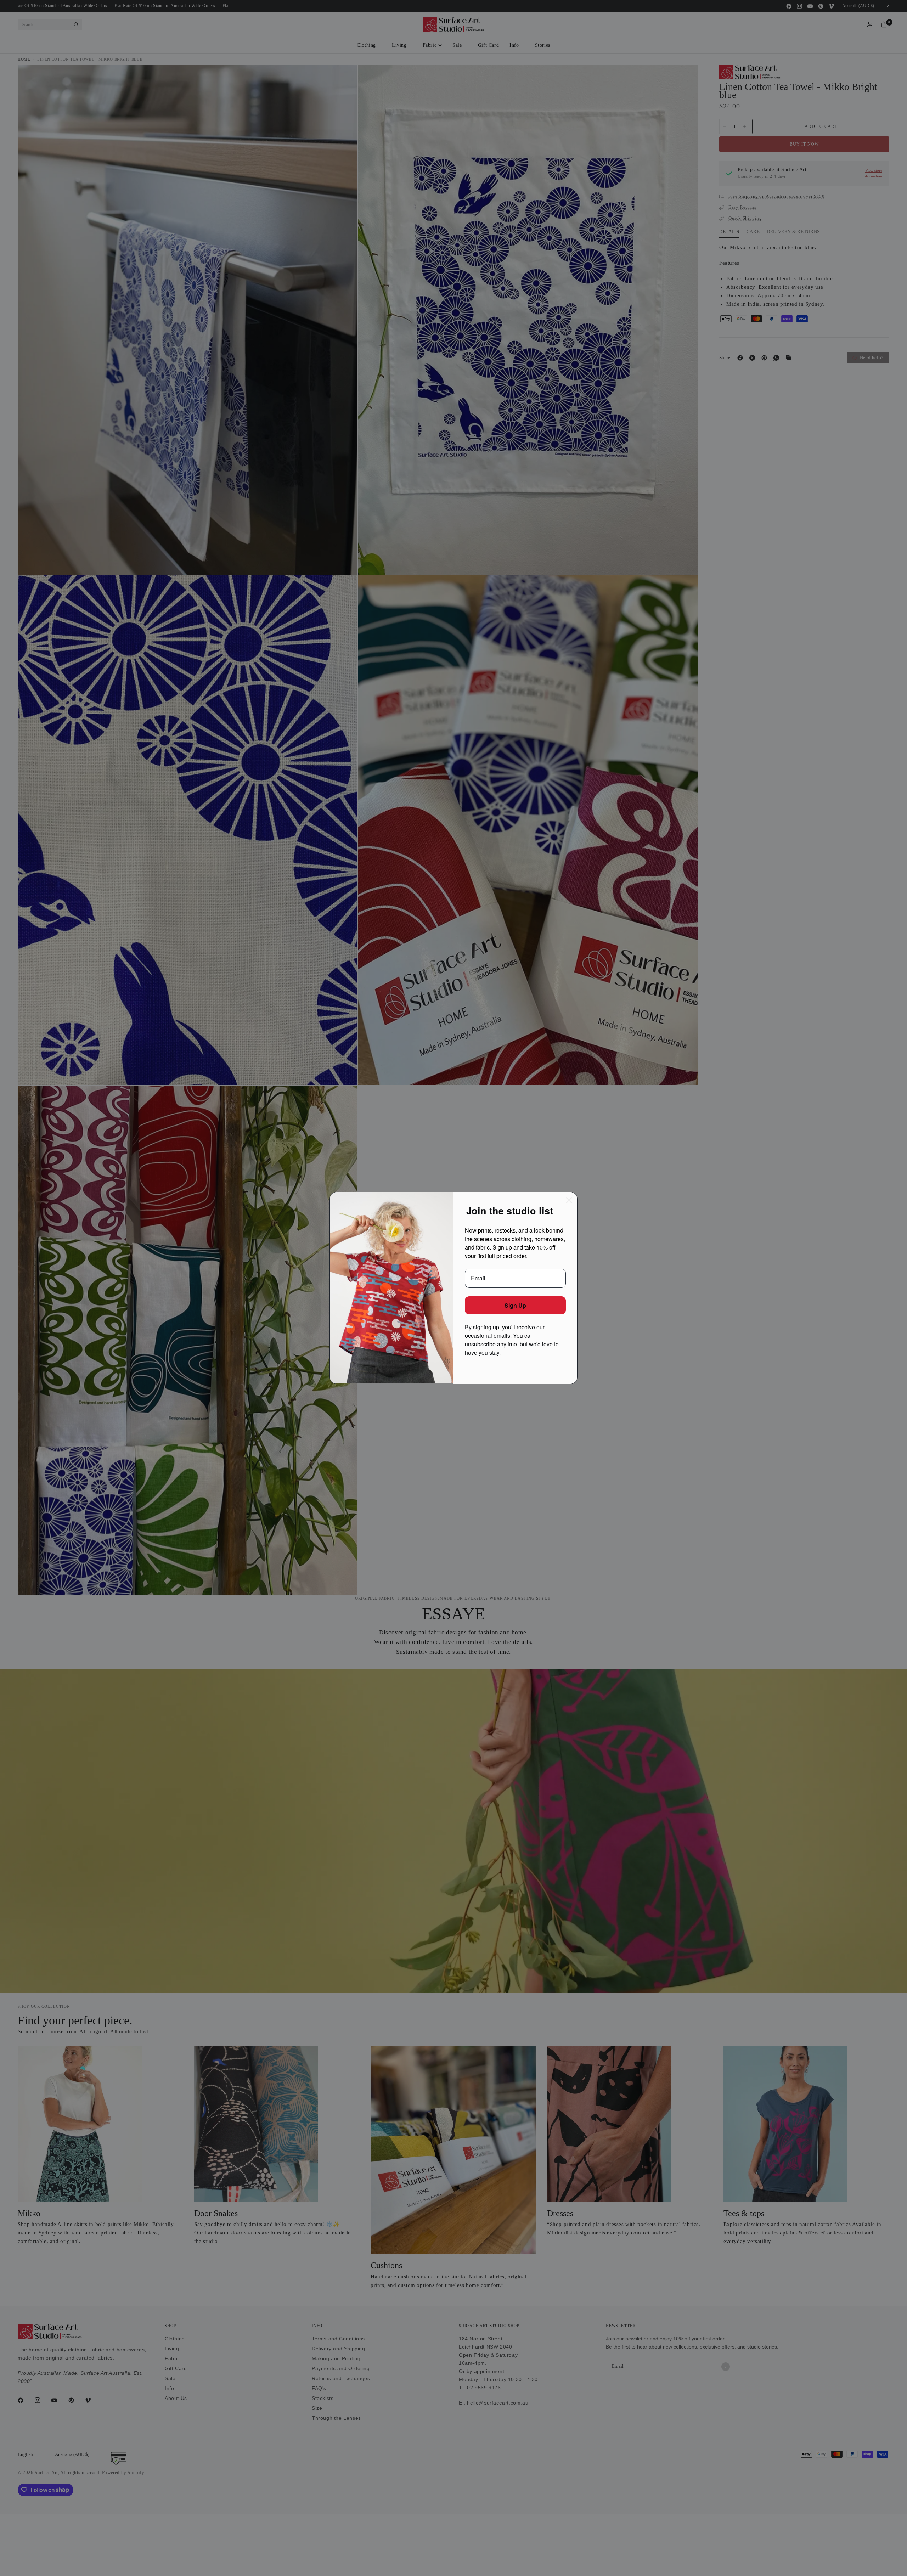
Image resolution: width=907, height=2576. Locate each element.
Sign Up (515, 1305)
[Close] (569, 1200)
